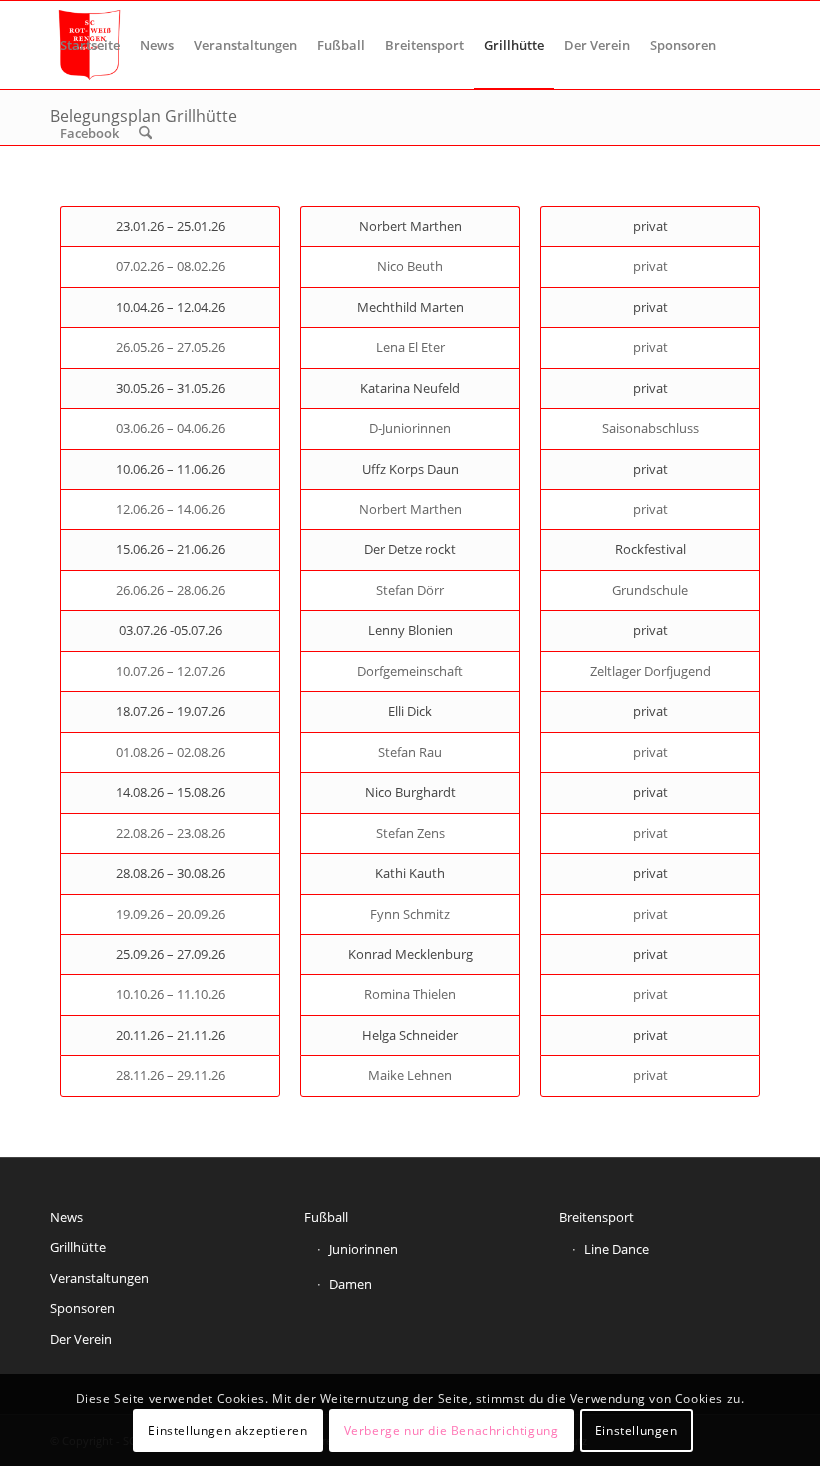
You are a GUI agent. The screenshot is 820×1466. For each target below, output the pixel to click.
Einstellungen (636, 1430)
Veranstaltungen (99, 1278)
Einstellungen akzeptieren (227, 1430)
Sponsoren (82, 1308)
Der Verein (81, 1339)
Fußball (326, 1217)
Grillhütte (78, 1247)
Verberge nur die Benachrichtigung (451, 1430)
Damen (350, 1284)
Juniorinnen (363, 1249)
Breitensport (596, 1217)
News (66, 1217)
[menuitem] (90, 45)
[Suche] (145, 133)
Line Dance (616, 1249)
